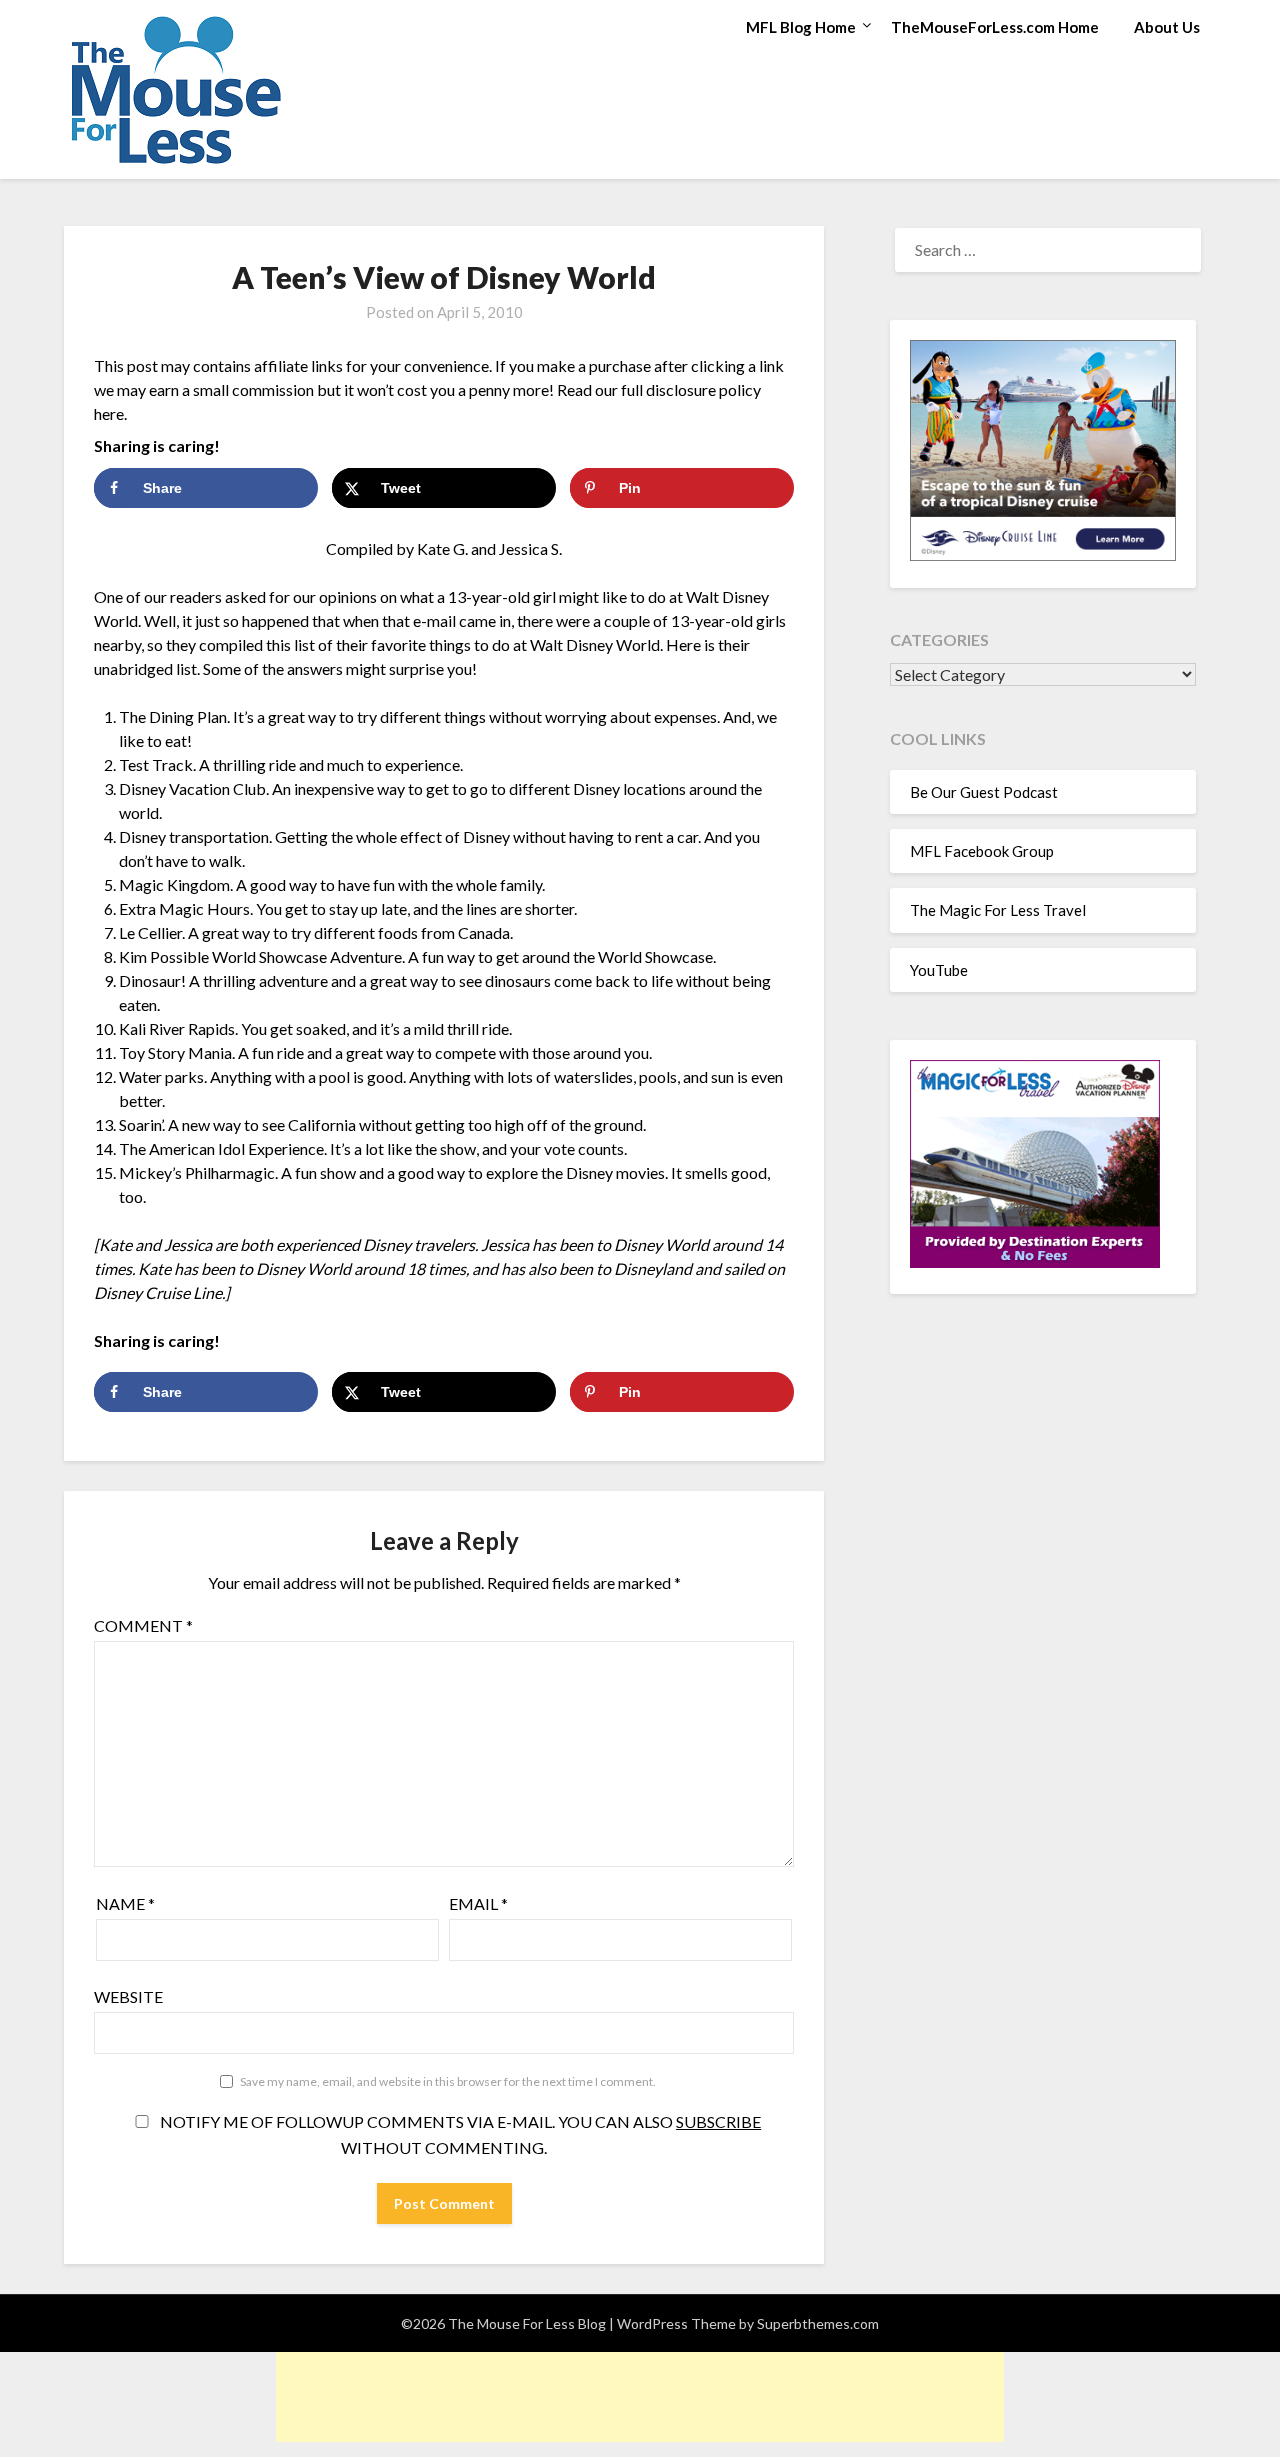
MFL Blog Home (801, 27)
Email (478, 1903)
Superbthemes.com (818, 2323)
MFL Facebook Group (982, 851)
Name (125, 1903)
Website (128, 1996)
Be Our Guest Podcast (984, 792)
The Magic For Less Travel (998, 910)
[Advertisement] (640, 2397)
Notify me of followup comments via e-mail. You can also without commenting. (459, 2134)
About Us (1167, 27)
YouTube (939, 970)
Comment (143, 1625)
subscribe (718, 2121)
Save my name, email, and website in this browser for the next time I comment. (448, 2081)
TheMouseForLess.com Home (995, 27)
